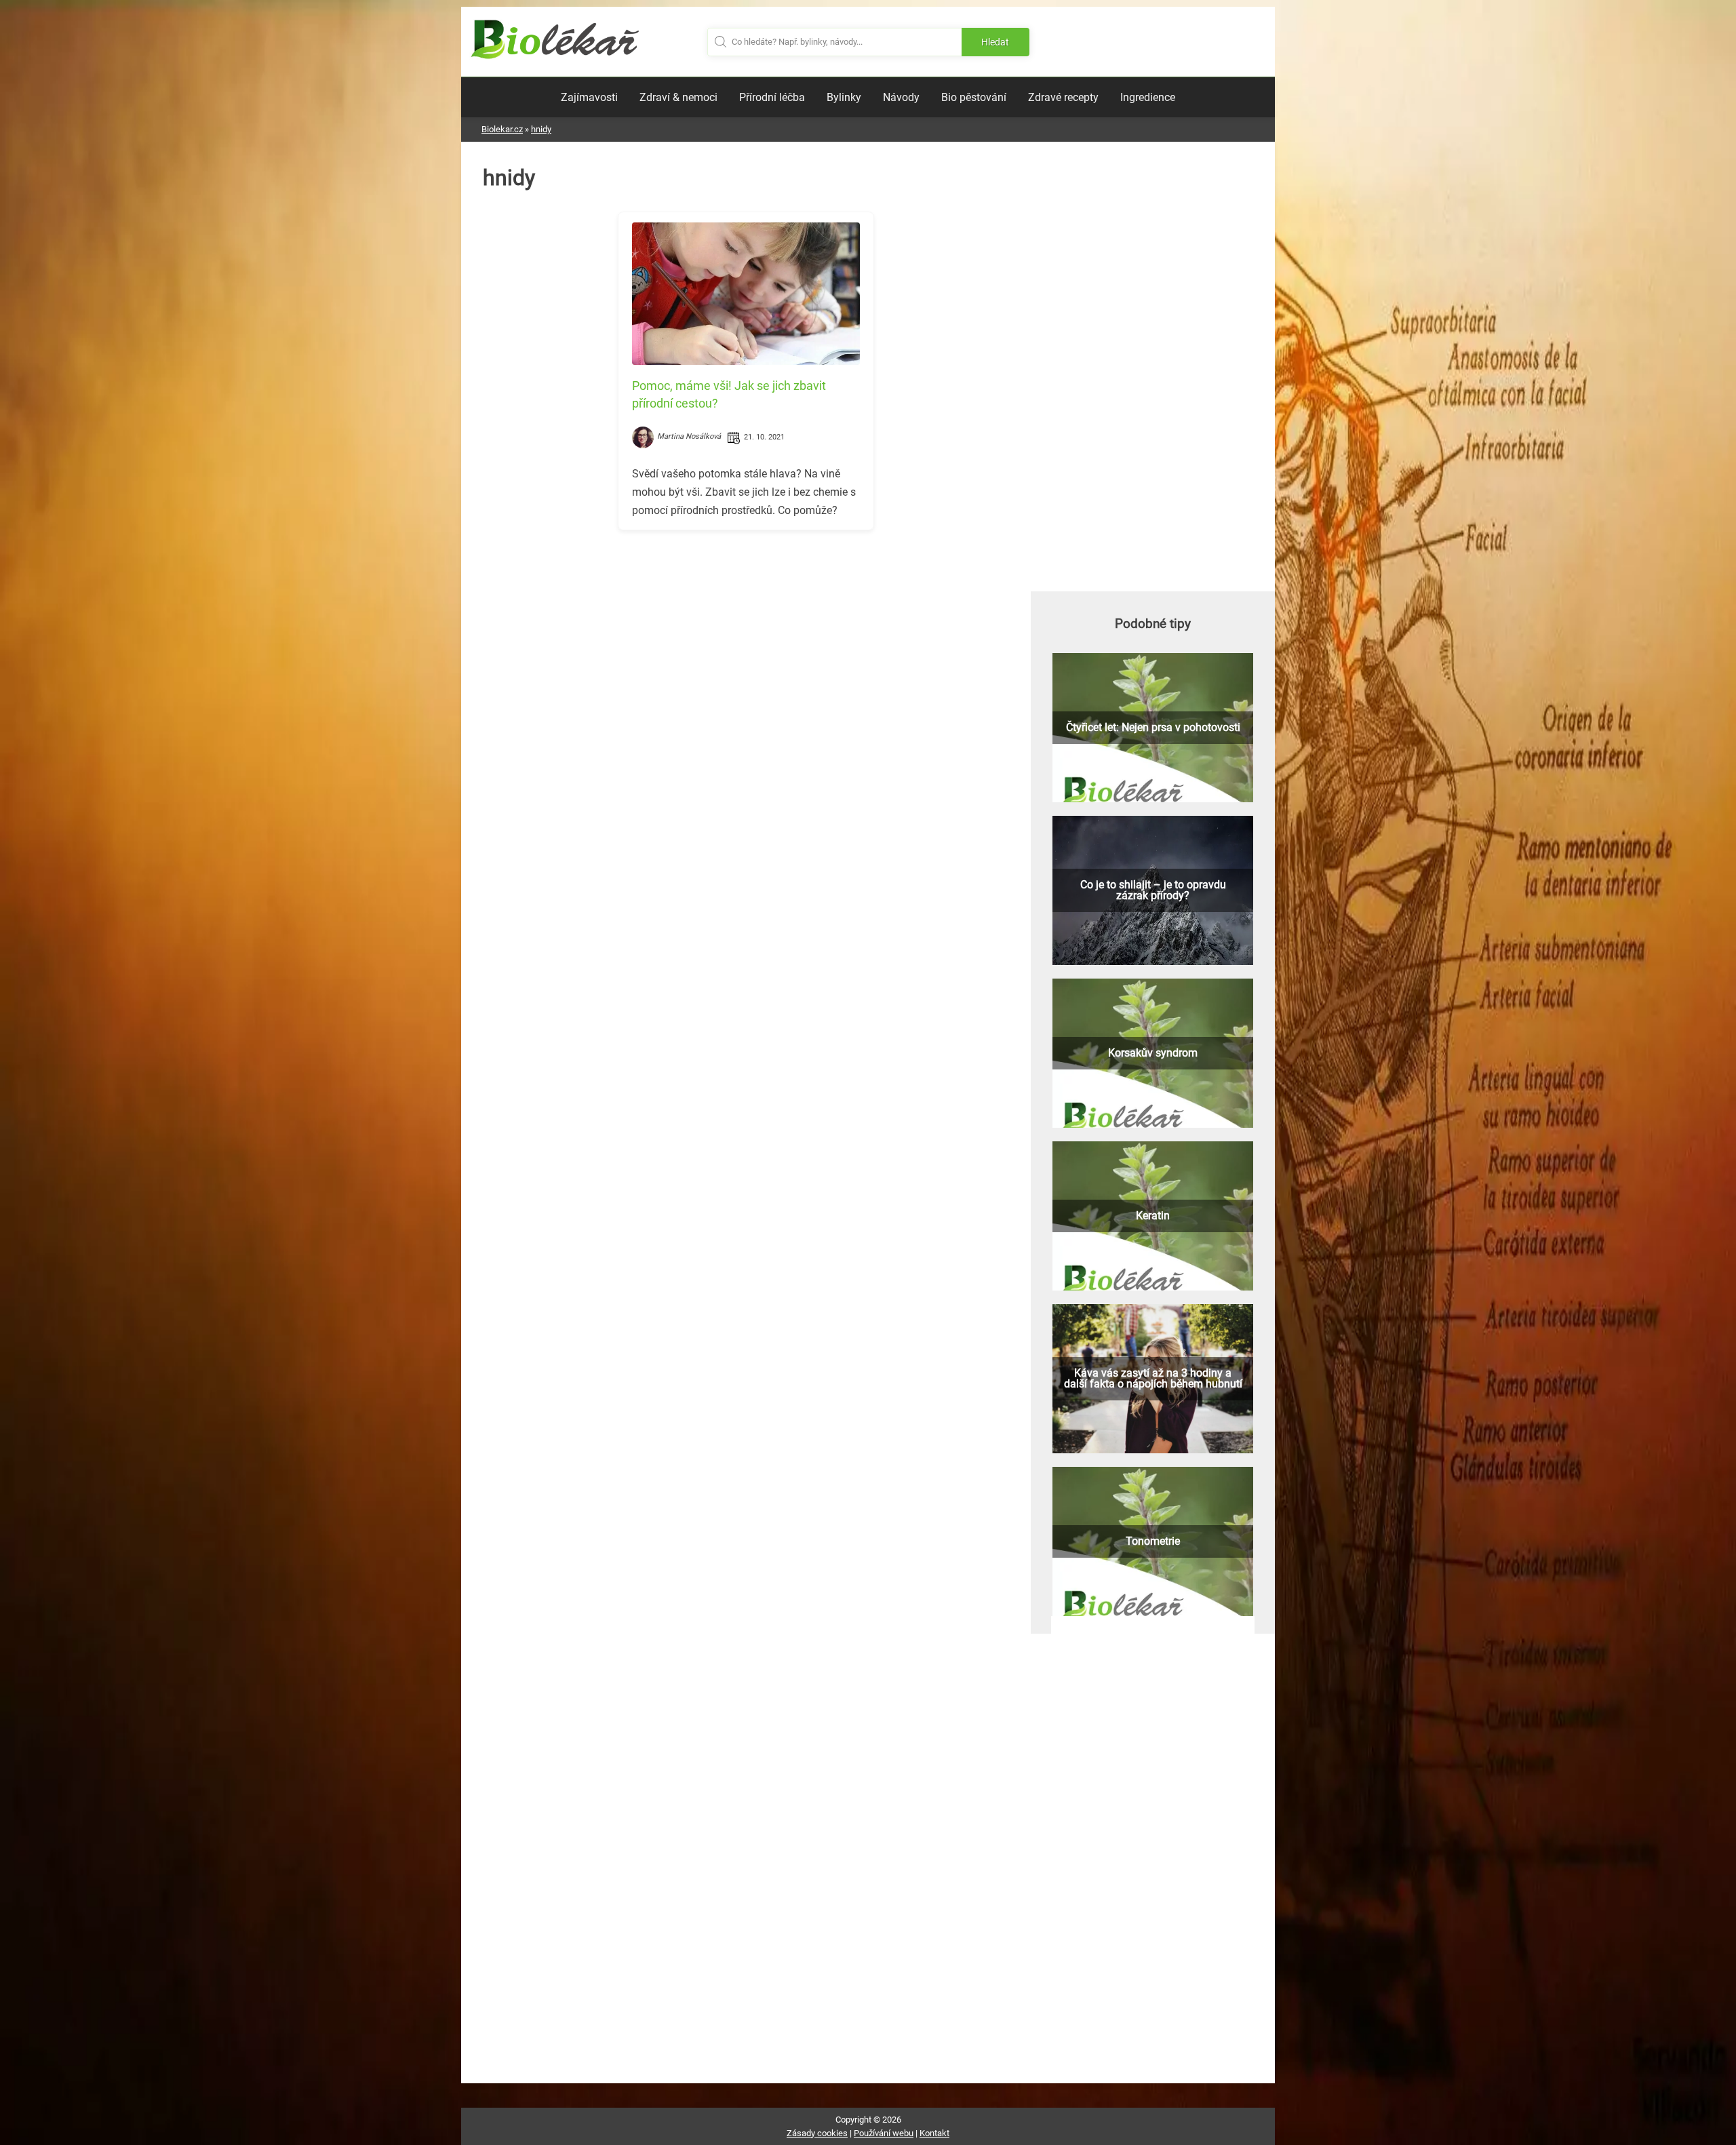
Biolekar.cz (502, 129)
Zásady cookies (817, 2133)
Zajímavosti (589, 97)
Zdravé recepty (1063, 97)
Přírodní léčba (772, 97)
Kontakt (934, 2133)
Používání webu (884, 2133)
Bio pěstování (974, 97)
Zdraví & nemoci (678, 97)
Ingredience (1148, 97)
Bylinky (844, 97)
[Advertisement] (746, 635)
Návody (901, 97)
